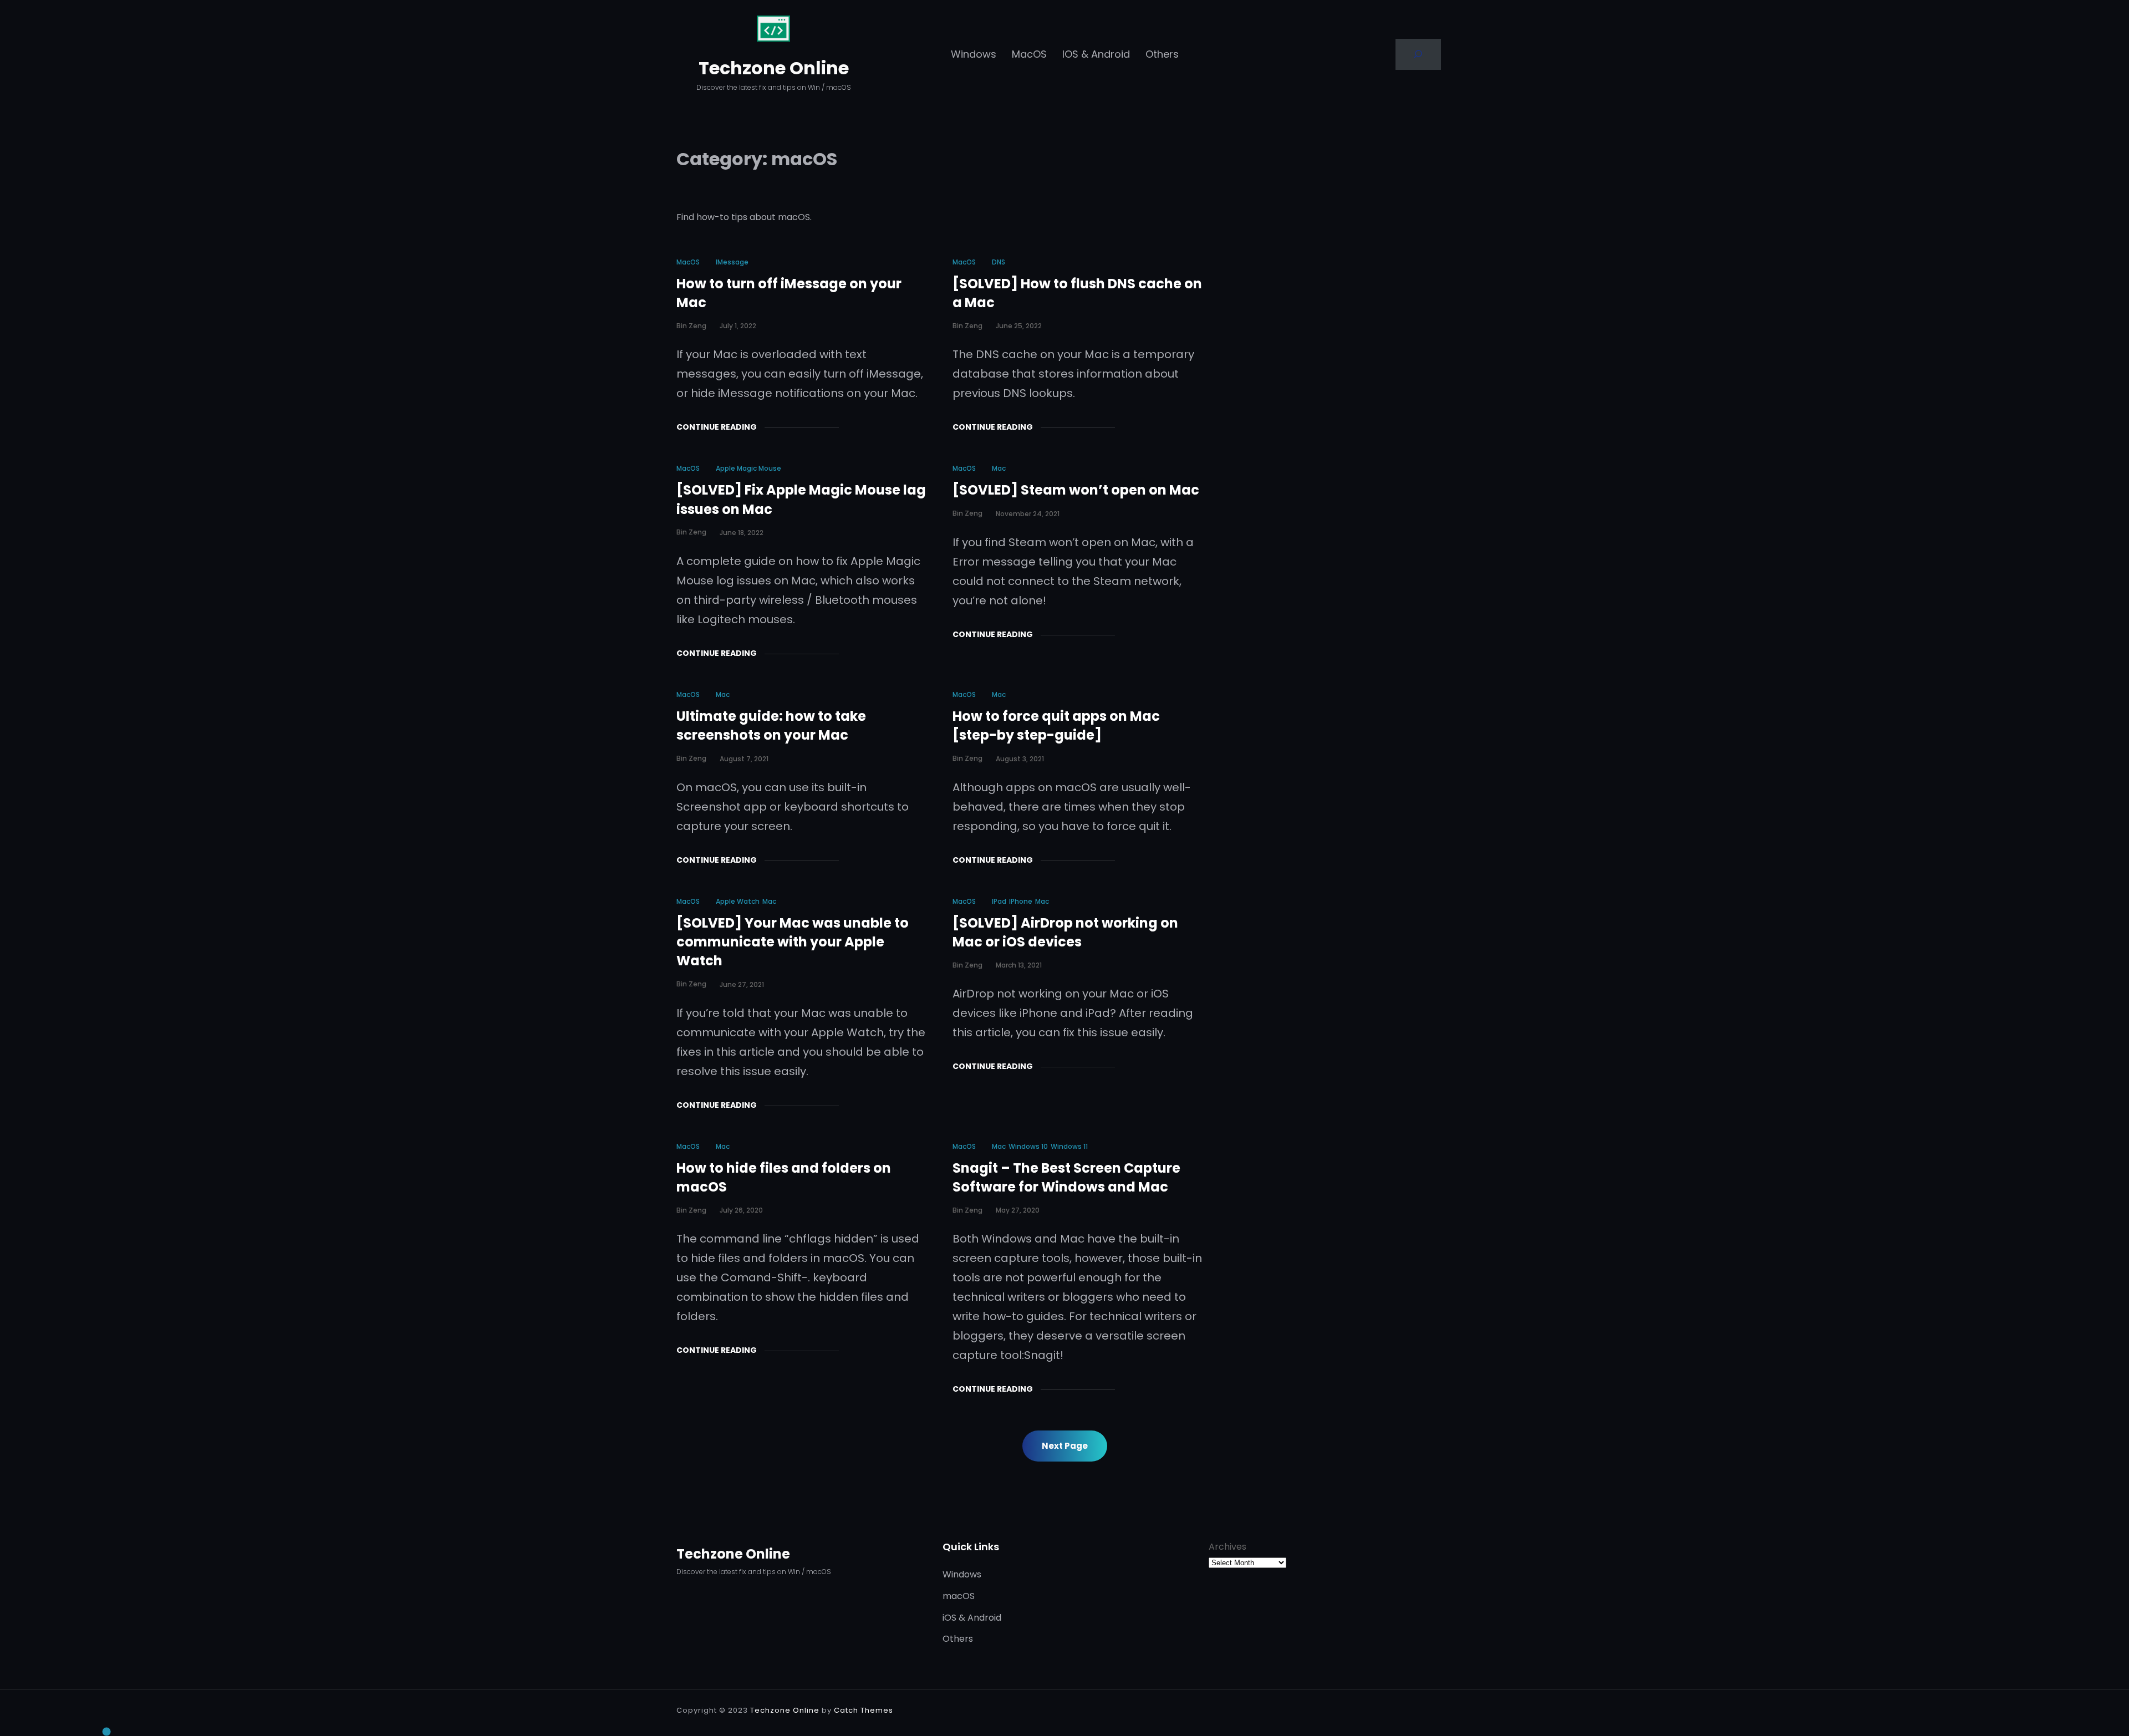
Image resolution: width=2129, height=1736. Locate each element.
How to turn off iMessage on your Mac (789, 293)
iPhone (1021, 901)
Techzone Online (774, 68)
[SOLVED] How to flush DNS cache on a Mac (1077, 293)
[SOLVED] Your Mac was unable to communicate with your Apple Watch (793, 942)
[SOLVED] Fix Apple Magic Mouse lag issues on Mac (801, 499)
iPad (999, 901)
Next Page (1065, 1446)
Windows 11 (1069, 1146)
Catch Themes (864, 1710)
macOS (688, 262)
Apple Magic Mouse (748, 468)
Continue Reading (717, 427)
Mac (999, 468)
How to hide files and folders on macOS (784, 1177)
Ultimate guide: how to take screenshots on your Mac (771, 726)
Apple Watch (738, 901)
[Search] (1418, 54)
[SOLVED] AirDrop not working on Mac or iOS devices (1065, 932)
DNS (999, 262)
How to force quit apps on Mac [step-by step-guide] (1056, 726)
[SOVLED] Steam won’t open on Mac (1076, 490)
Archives (1228, 1547)
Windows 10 (1028, 1146)
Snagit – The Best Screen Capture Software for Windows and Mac (1066, 1177)
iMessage (732, 262)
